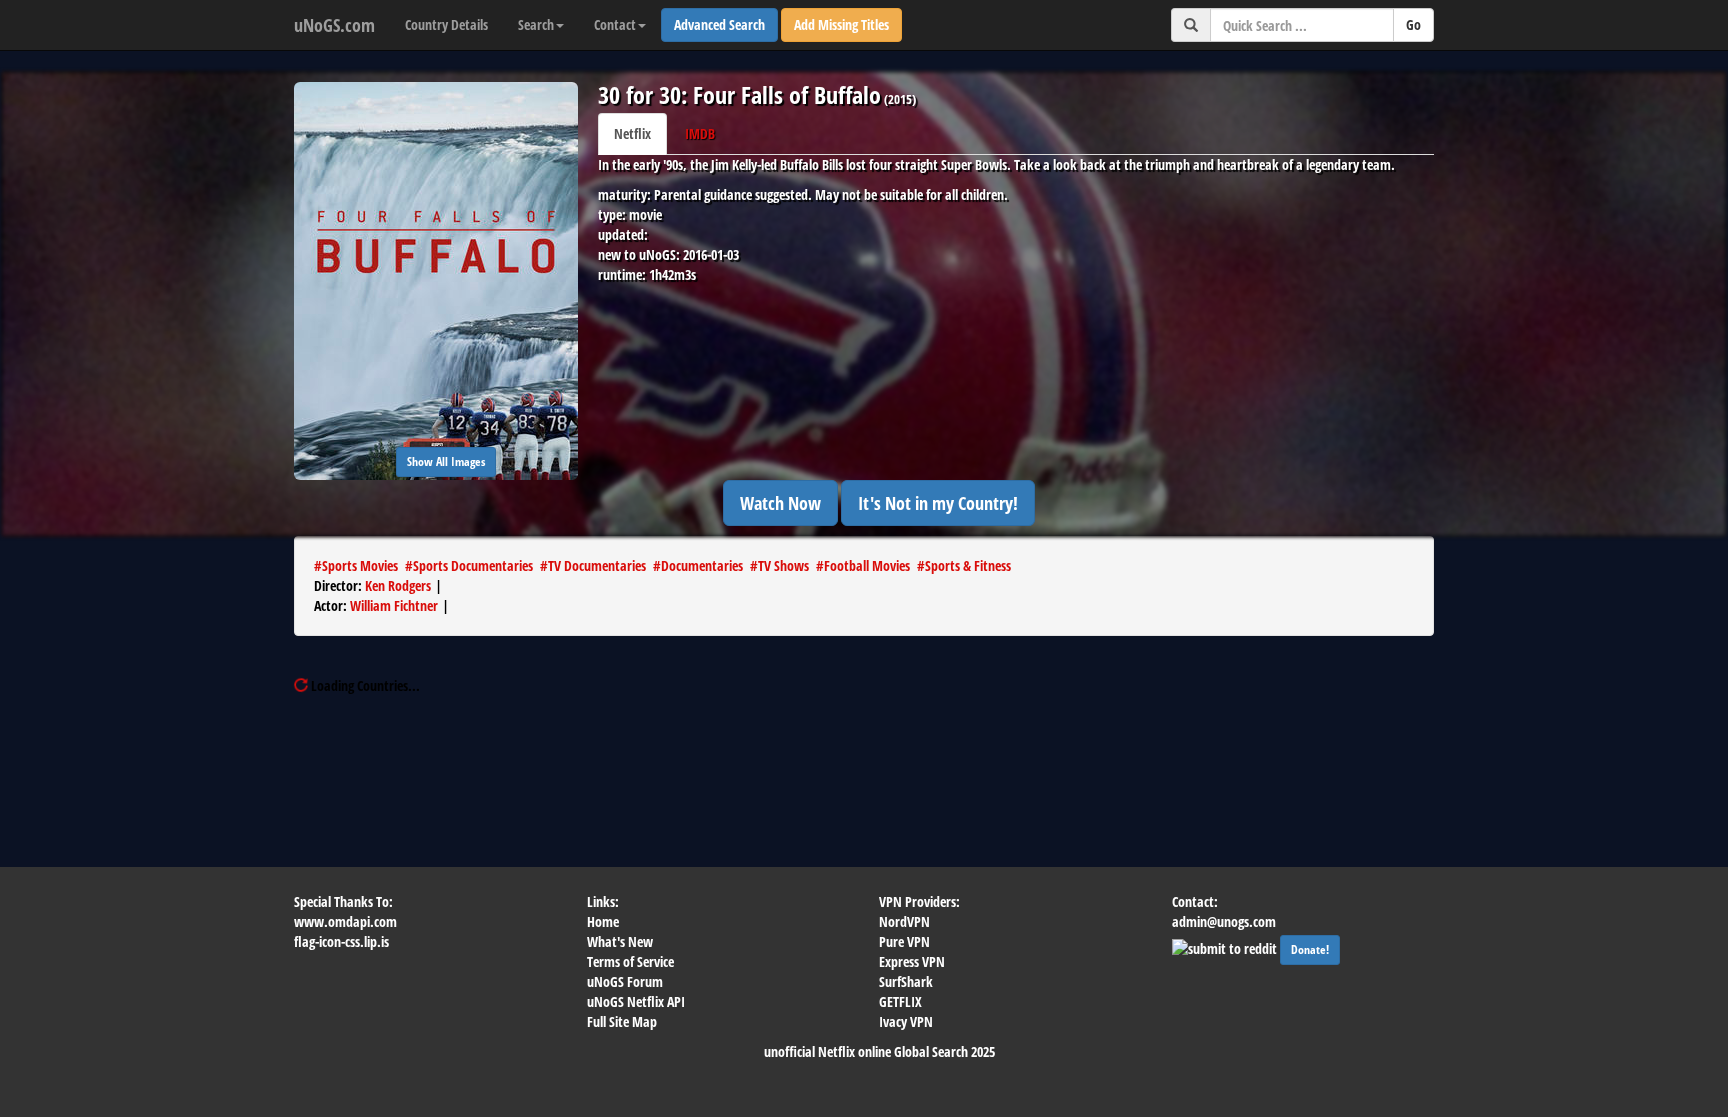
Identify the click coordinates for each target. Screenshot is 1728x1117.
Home (603, 921)
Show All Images (446, 461)
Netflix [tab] (632, 133)
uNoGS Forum (625, 981)
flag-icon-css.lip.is (341, 941)
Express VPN (912, 961)
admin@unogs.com (1224, 921)
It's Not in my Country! (938, 503)
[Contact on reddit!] (1226, 946)
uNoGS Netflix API (636, 1001)
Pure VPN (904, 941)
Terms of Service (630, 961)
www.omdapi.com (345, 921)
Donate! (1310, 949)
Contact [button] (615, 24)
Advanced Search (719, 24)
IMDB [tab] (700, 133)
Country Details (446, 24)
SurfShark (906, 981)
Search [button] (536, 24)
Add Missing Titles (841, 24)
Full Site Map (622, 1021)
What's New (620, 941)
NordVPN (904, 921)
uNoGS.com (334, 25)
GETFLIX (900, 1001)
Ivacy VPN (906, 1021)
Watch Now (780, 503)
